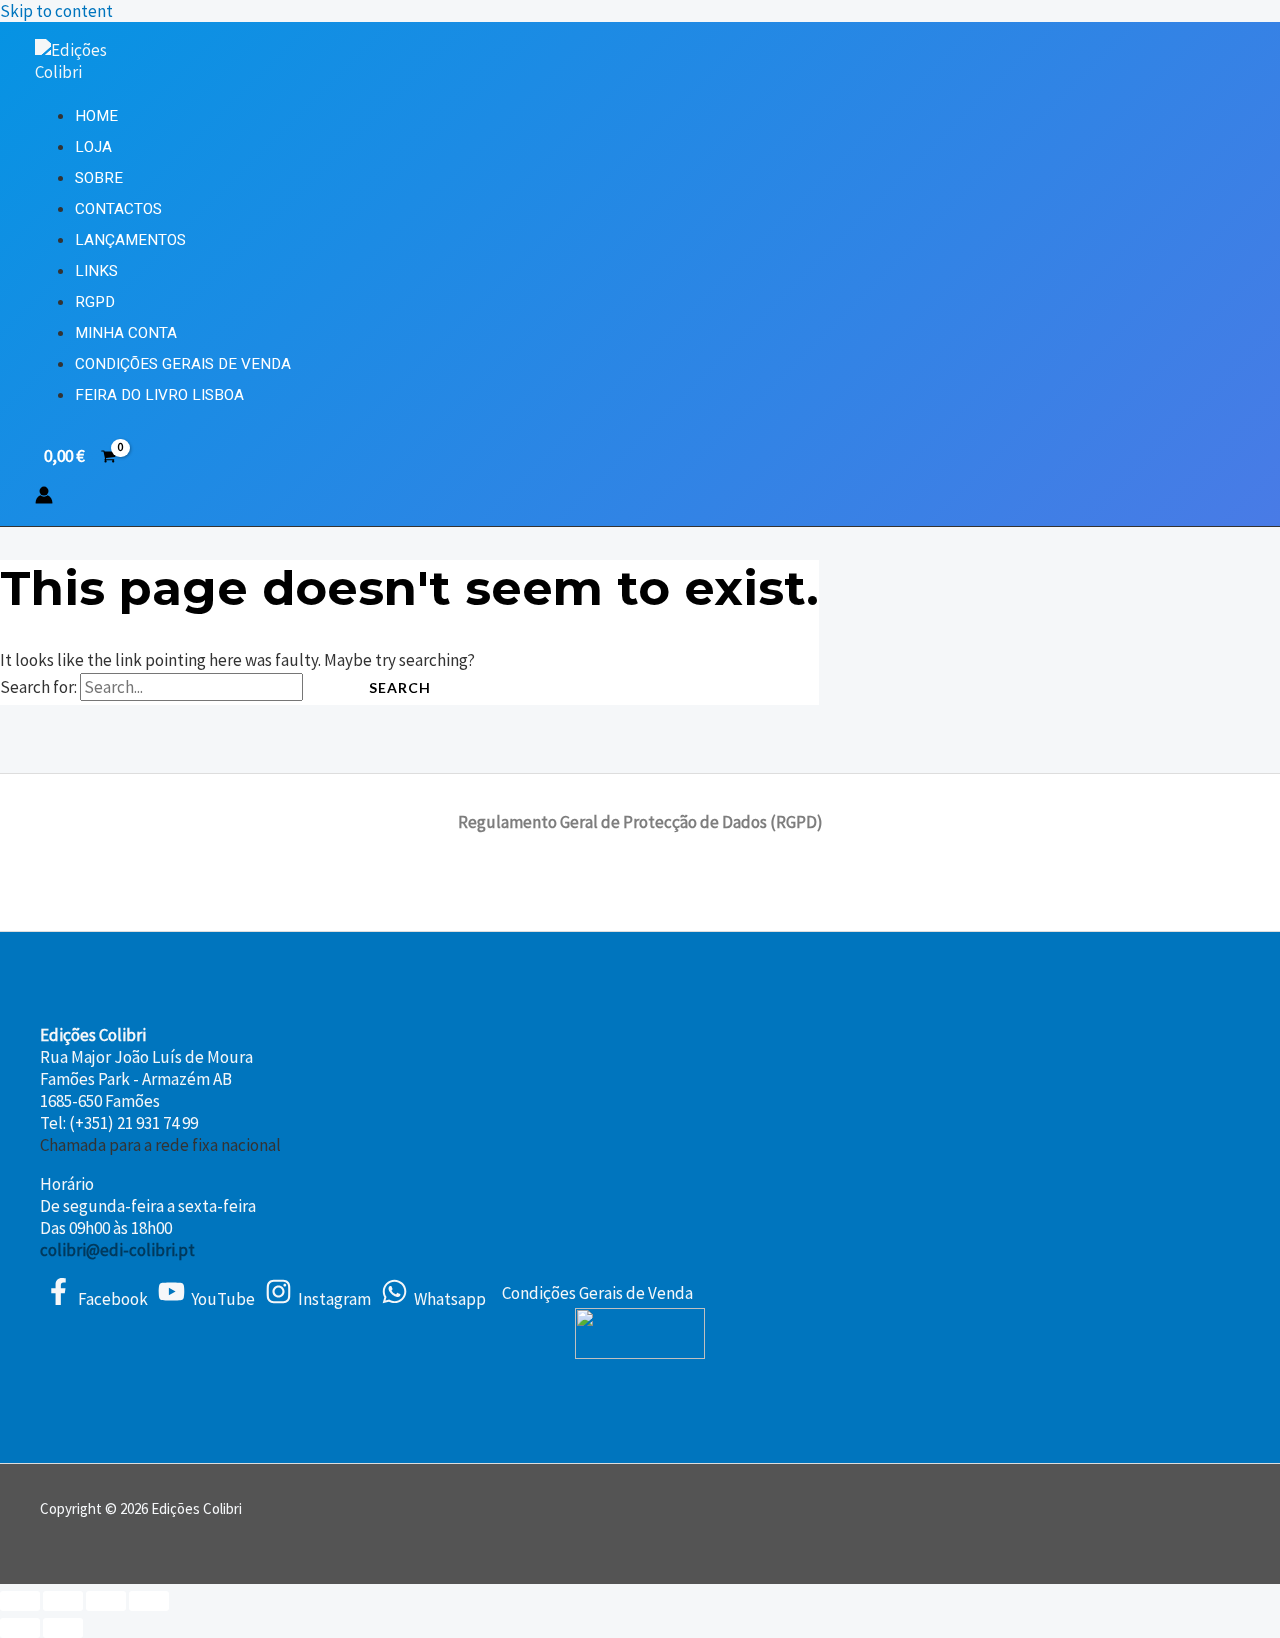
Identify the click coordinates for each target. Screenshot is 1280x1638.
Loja (93, 147)
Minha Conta (126, 333)
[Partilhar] (106, 1601)
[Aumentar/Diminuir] (20, 1601)
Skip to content (56, 11)
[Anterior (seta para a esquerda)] (20, 1628)
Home (96, 116)
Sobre (99, 178)
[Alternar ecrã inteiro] (63, 1601)
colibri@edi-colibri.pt (117, 1250)
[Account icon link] (44, 497)
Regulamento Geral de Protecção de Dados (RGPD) (640, 822)
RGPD (95, 302)
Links (96, 271)
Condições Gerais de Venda (183, 364)
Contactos (118, 209)
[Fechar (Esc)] (149, 1601)
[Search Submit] (326, 688)
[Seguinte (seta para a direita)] (63, 1628)
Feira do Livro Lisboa (159, 395)
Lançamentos (130, 240)
